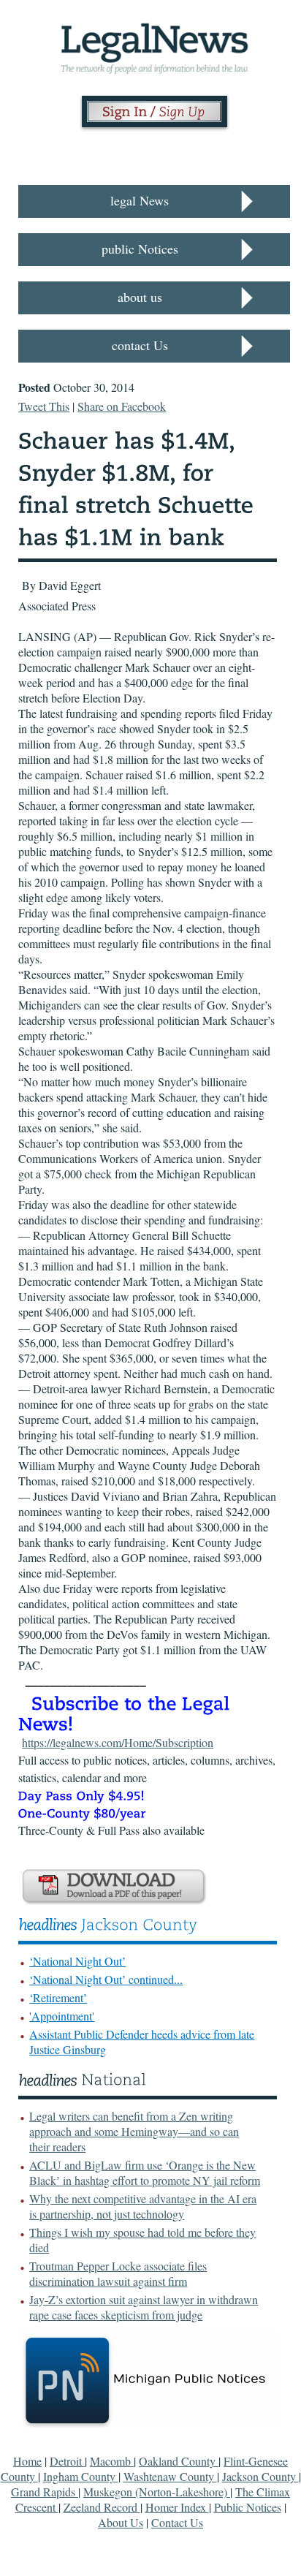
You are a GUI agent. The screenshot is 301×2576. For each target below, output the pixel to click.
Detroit (67, 2461)
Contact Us (177, 2522)
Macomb (112, 2461)
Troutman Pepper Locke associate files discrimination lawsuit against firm (118, 2273)
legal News (140, 200)
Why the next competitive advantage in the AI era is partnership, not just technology (143, 2206)
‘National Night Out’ (77, 1961)
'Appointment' (62, 2016)
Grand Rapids (45, 2492)
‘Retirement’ (58, 1997)
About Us (121, 2522)
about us (140, 297)
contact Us (140, 345)
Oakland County (179, 2461)
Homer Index (177, 2507)
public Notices (140, 249)
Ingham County (81, 2476)
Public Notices (248, 2507)
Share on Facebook (122, 406)
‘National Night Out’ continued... (106, 1979)
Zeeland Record (102, 2507)
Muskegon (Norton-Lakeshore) (157, 2492)
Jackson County (260, 2476)
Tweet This (44, 406)
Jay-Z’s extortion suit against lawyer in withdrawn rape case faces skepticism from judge (144, 2307)
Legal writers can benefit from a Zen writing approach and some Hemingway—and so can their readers (134, 2131)
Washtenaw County (170, 2476)
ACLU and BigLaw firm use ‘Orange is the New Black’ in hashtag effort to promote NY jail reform (145, 2172)
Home (27, 2461)
